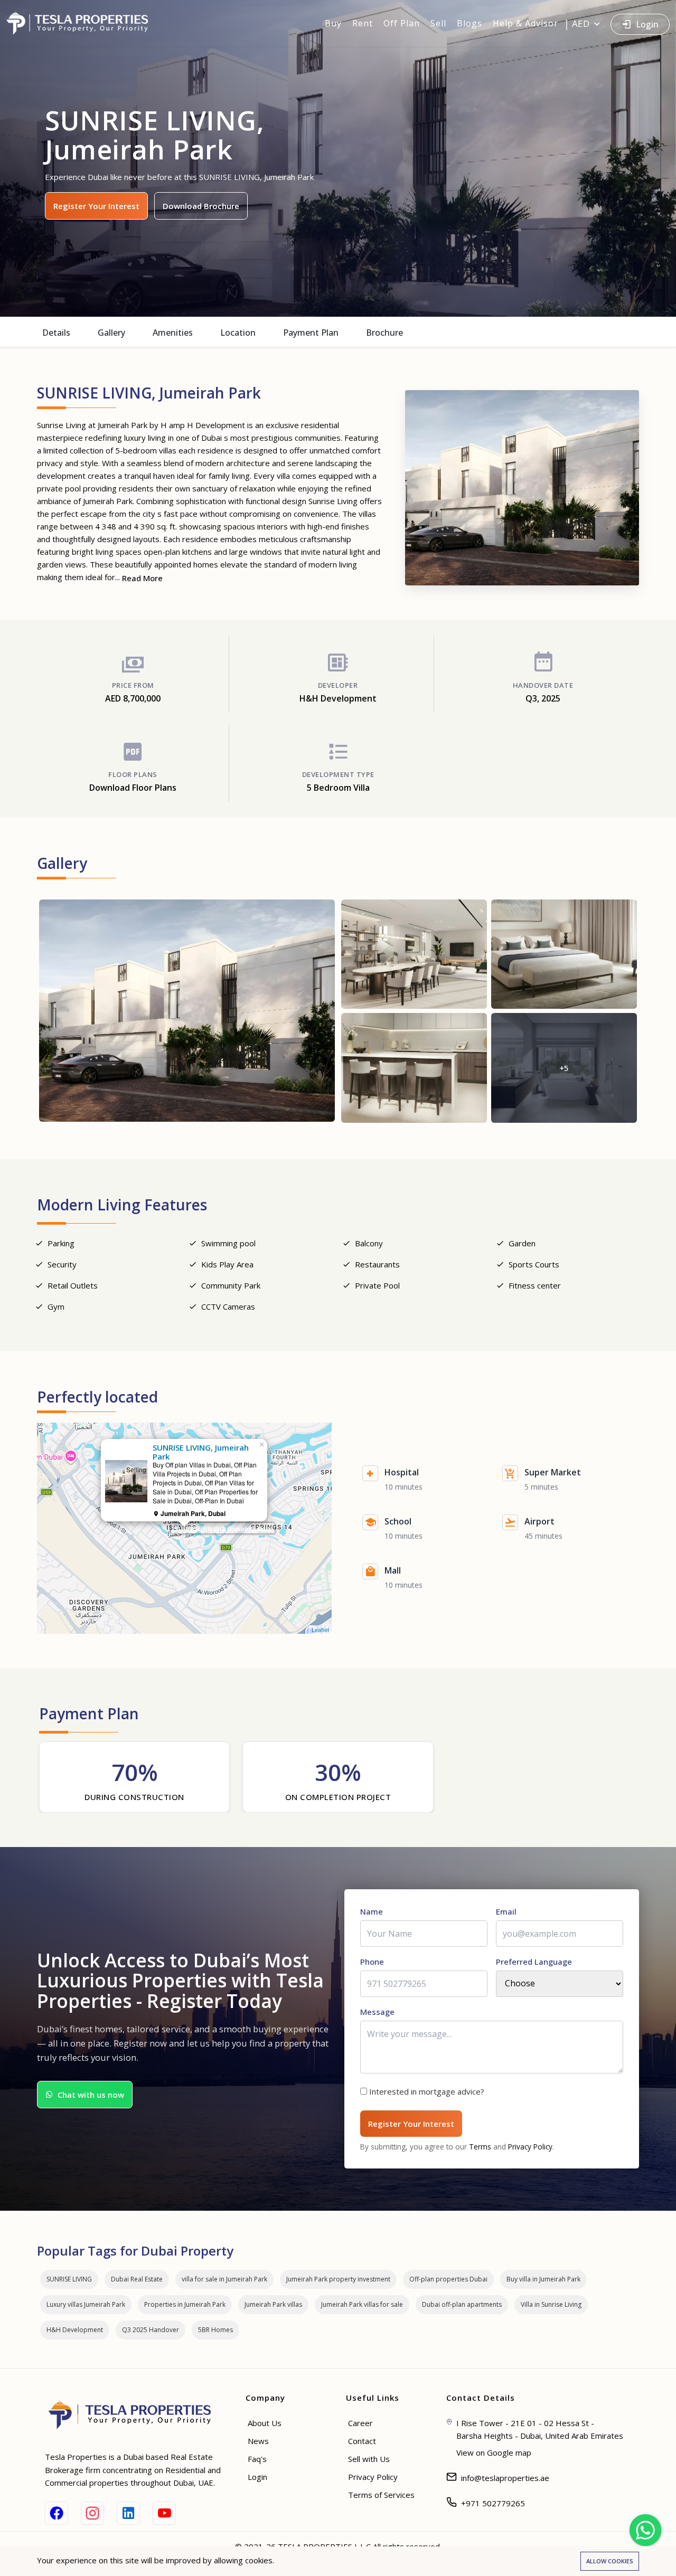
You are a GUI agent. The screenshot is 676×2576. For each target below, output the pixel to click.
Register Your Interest (96, 206)
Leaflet (320, 1630)
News (258, 2441)
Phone (372, 1962)
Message (377, 2012)
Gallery (111, 333)
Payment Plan (311, 333)
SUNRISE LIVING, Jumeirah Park (223, 1529)
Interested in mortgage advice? (427, 2091)
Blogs (470, 23)
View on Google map (494, 2452)
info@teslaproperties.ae (505, 2478)
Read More (142, 578)
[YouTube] (164, 2513)
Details (56, 333)
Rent (363, 23)
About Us (265, 2423)
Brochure (384, 333)
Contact (362, 2441)
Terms (480, 2147)
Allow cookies (610, 2561)
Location (238, 333)
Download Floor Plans (133, 788)
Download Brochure (201, 206)
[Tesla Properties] (82, 23)
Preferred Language (534, 1962)
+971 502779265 (493, 2503)
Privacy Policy (530, 2147)
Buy (333, 23)
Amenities (173, 333)
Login (647, 24)
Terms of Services (381, 2495)
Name (372, 1911)
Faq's (257, 2459)
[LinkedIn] (128, 2513)
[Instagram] (92, 2513)
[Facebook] (57, 2513)
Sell (438, 23)
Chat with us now (91, 2095)
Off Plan (402, 23)
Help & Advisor (525, 23)
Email (506, 1911)
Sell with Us (369, 2459)
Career (360, 2423)
